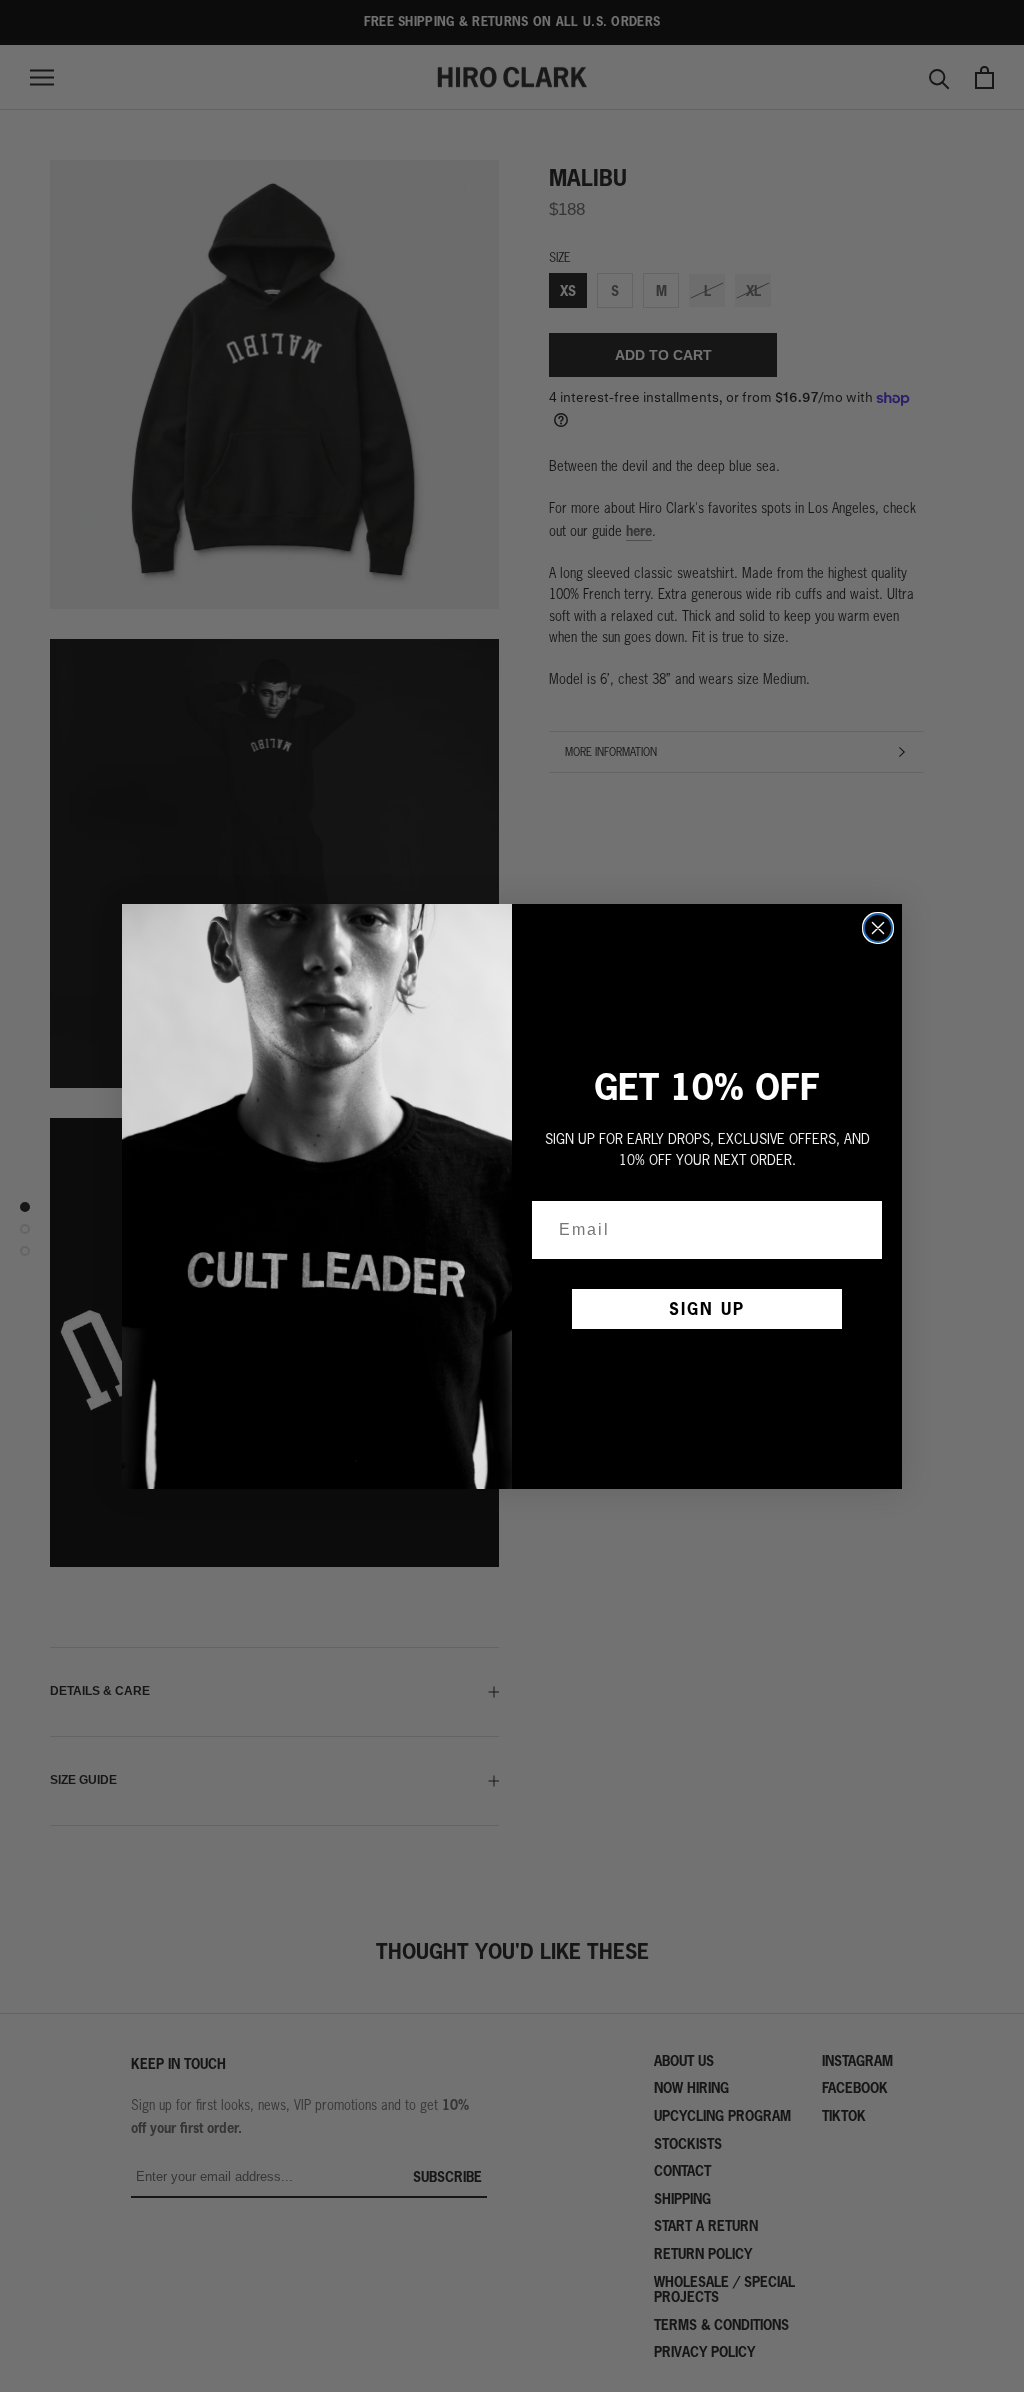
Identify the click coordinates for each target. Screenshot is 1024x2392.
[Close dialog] (878, 928)
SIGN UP (707, 1308)
